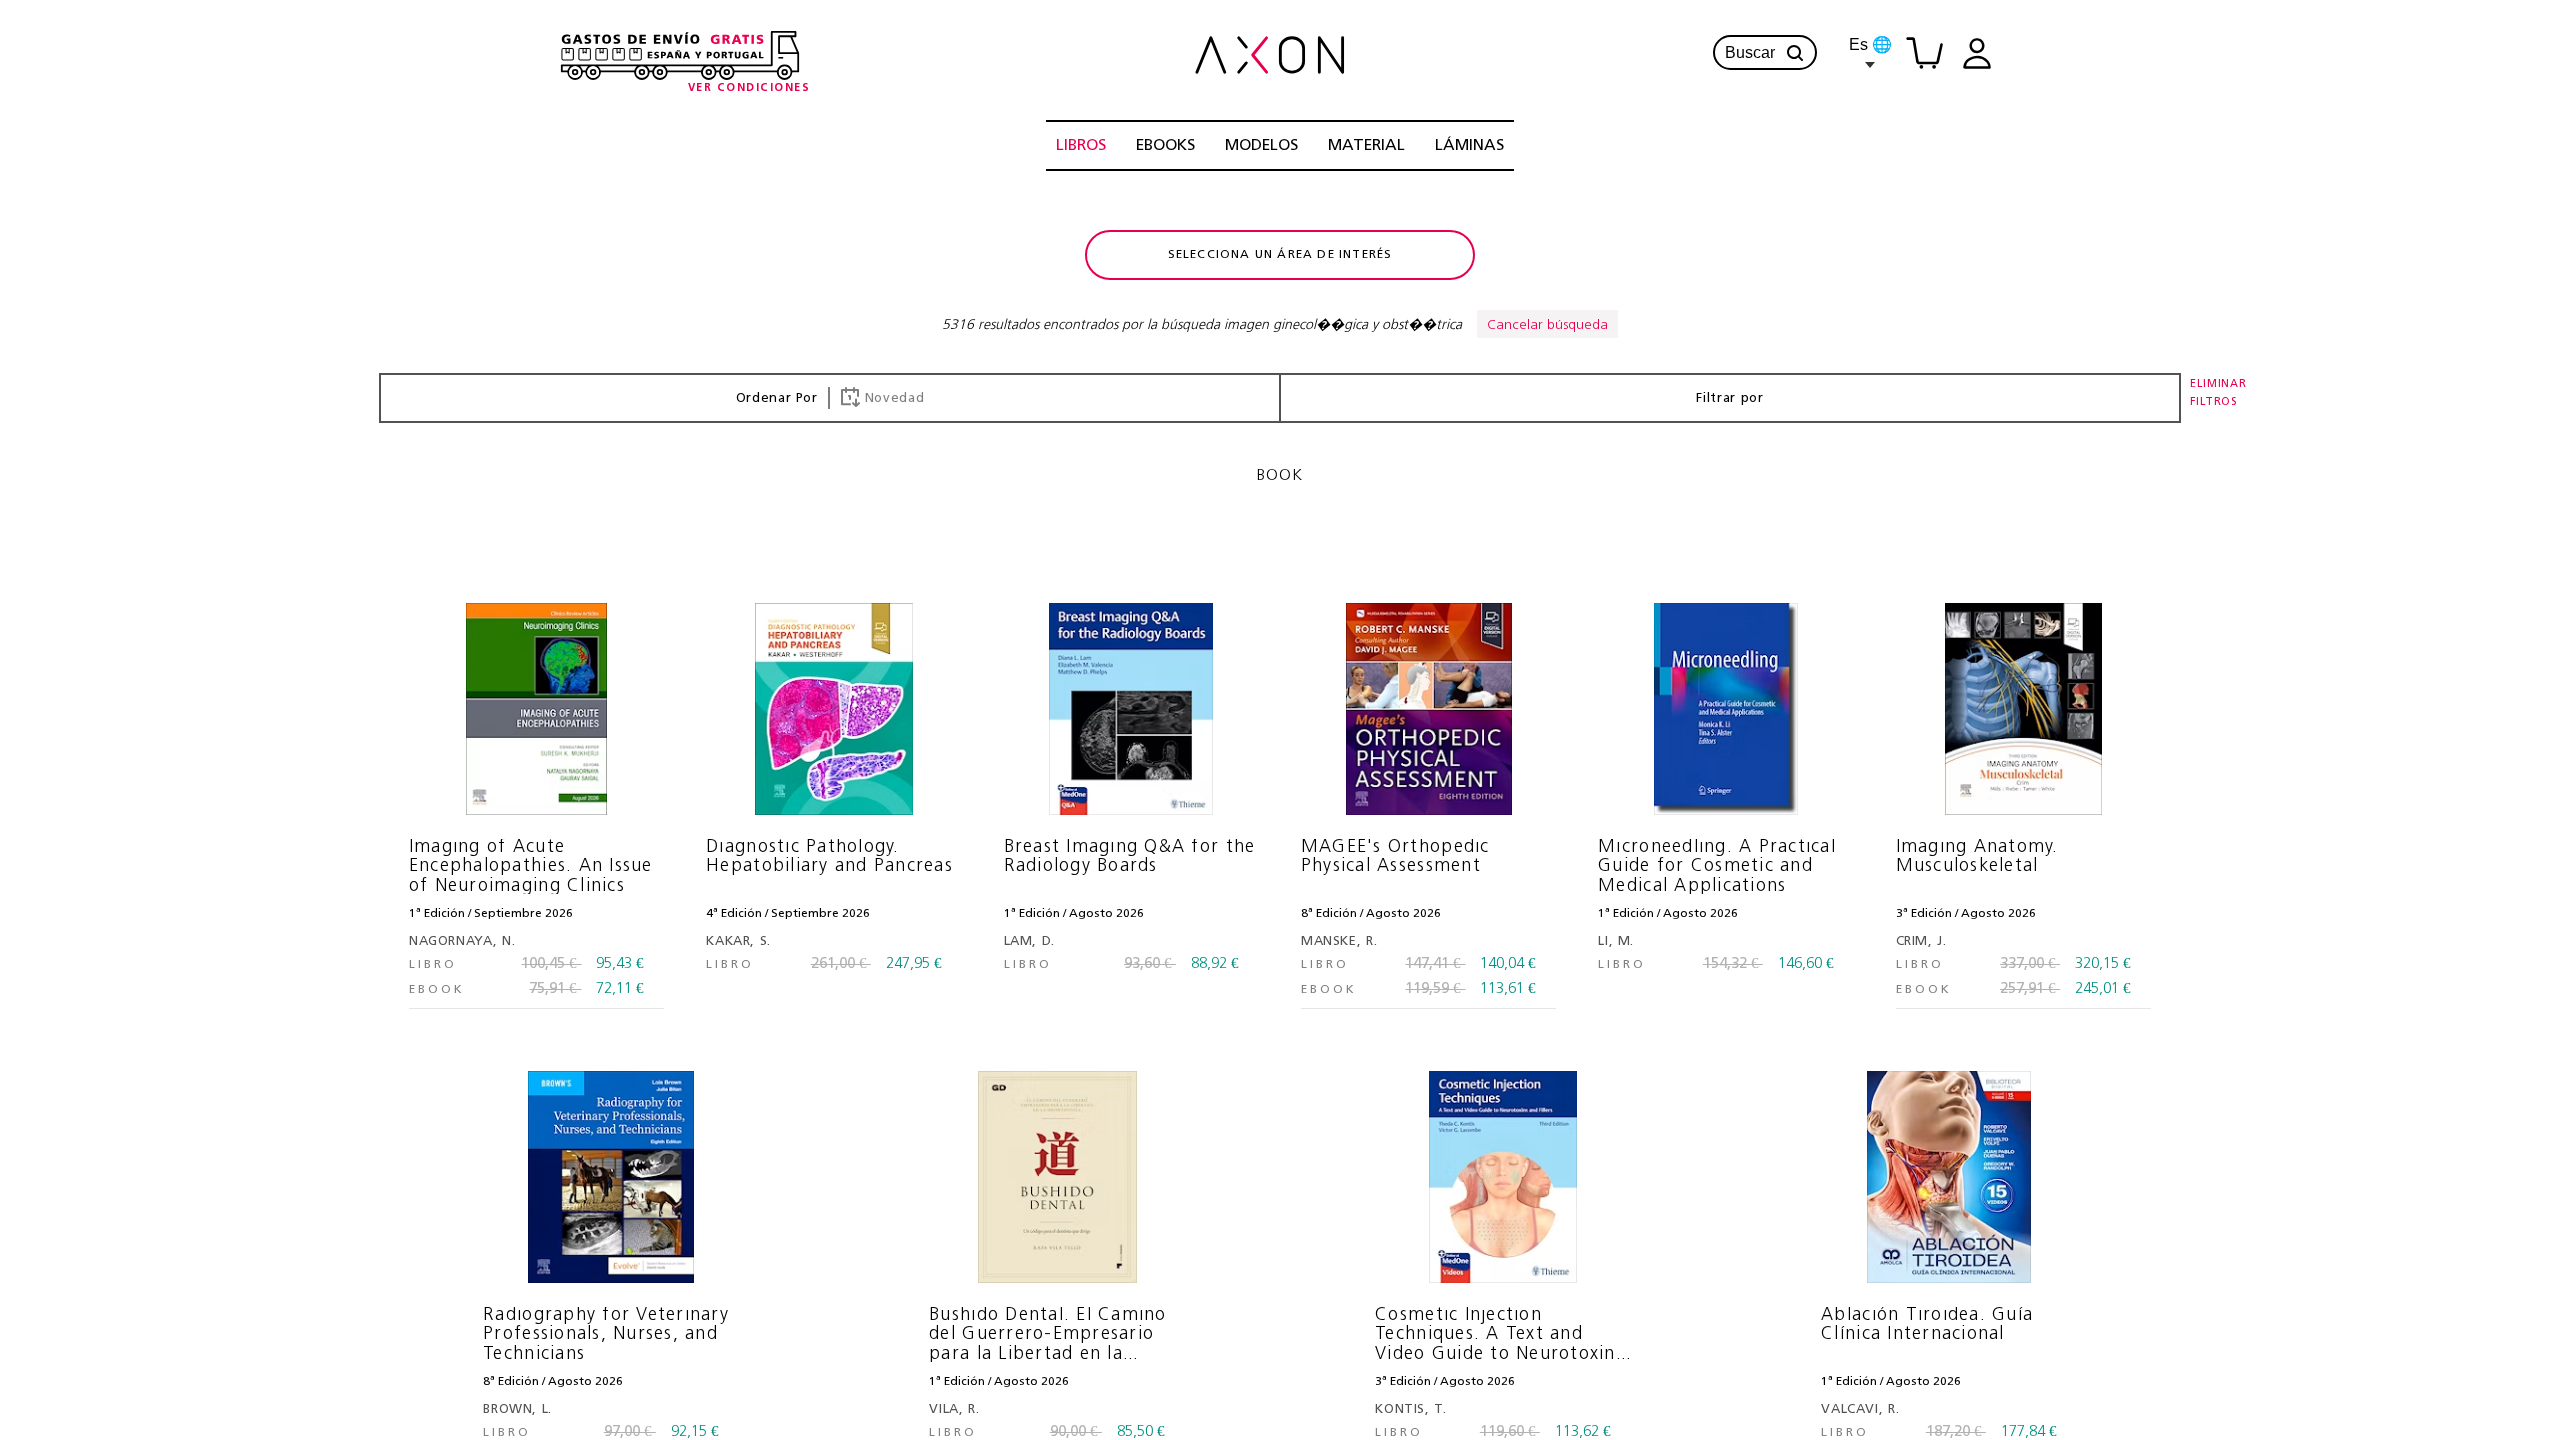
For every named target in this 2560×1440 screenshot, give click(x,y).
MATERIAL (1366, 146)
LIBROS (1081, 146)
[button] (1795, 53)
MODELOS (1261, 146)
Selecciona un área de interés (1280, 255)
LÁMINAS (1469, 146)
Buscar (1750, 52)
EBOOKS (1165, 146)
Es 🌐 (1870, 44)
